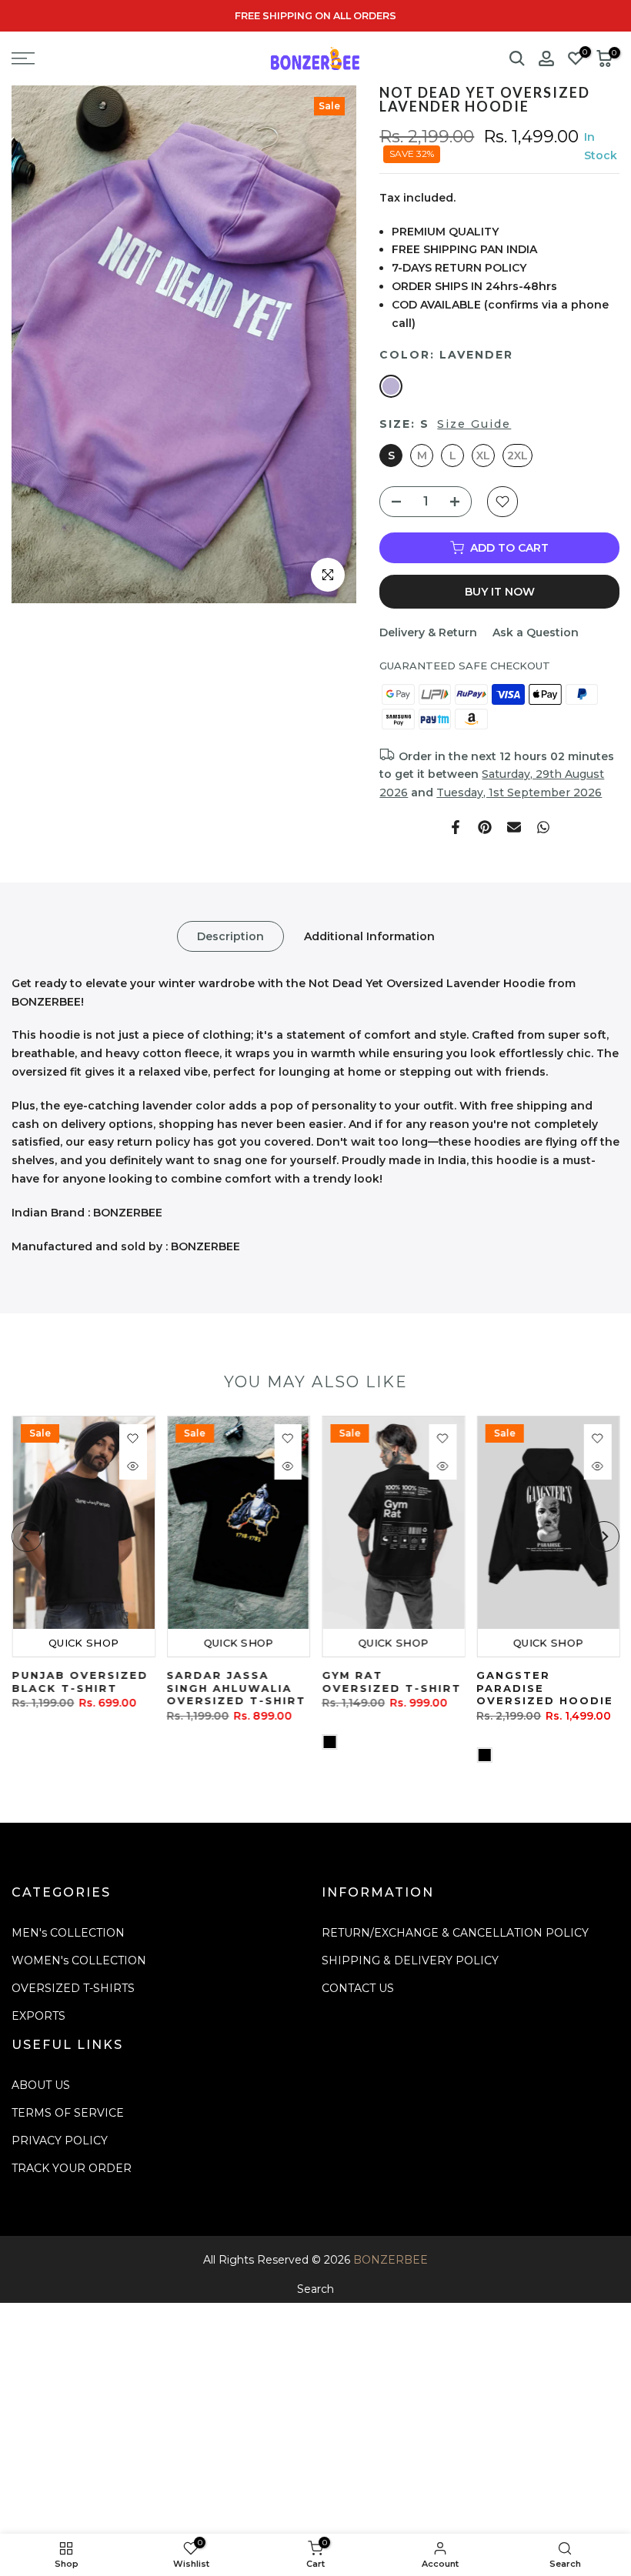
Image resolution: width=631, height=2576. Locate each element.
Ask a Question (536, 632)
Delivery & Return (428, 632)
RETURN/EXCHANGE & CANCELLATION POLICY (455, 1933)
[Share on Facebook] (456, 827)
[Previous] (27, 1537)
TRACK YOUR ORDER (72, 2168)
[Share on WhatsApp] (543, 827)
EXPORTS (38, 2016)
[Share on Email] (514, 827)
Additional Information (369, 936)
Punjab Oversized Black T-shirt (80, 1682)
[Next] (604, 1537)
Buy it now (500, 592)
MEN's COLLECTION (68, 1933)
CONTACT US (358, 1988)
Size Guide (474, 424)
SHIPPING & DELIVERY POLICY (410, 1960)
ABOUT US (41, 2085)
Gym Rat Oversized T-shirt (391, 1682)
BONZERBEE (391, 2260)
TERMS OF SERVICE (68, 2113)
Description (230, 936)
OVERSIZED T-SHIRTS (73, 1988)
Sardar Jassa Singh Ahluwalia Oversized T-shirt (236, 1688)
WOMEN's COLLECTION (79, 1960)
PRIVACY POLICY (60, 2141)
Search (315, 2289)
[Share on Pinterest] (485, 827)
